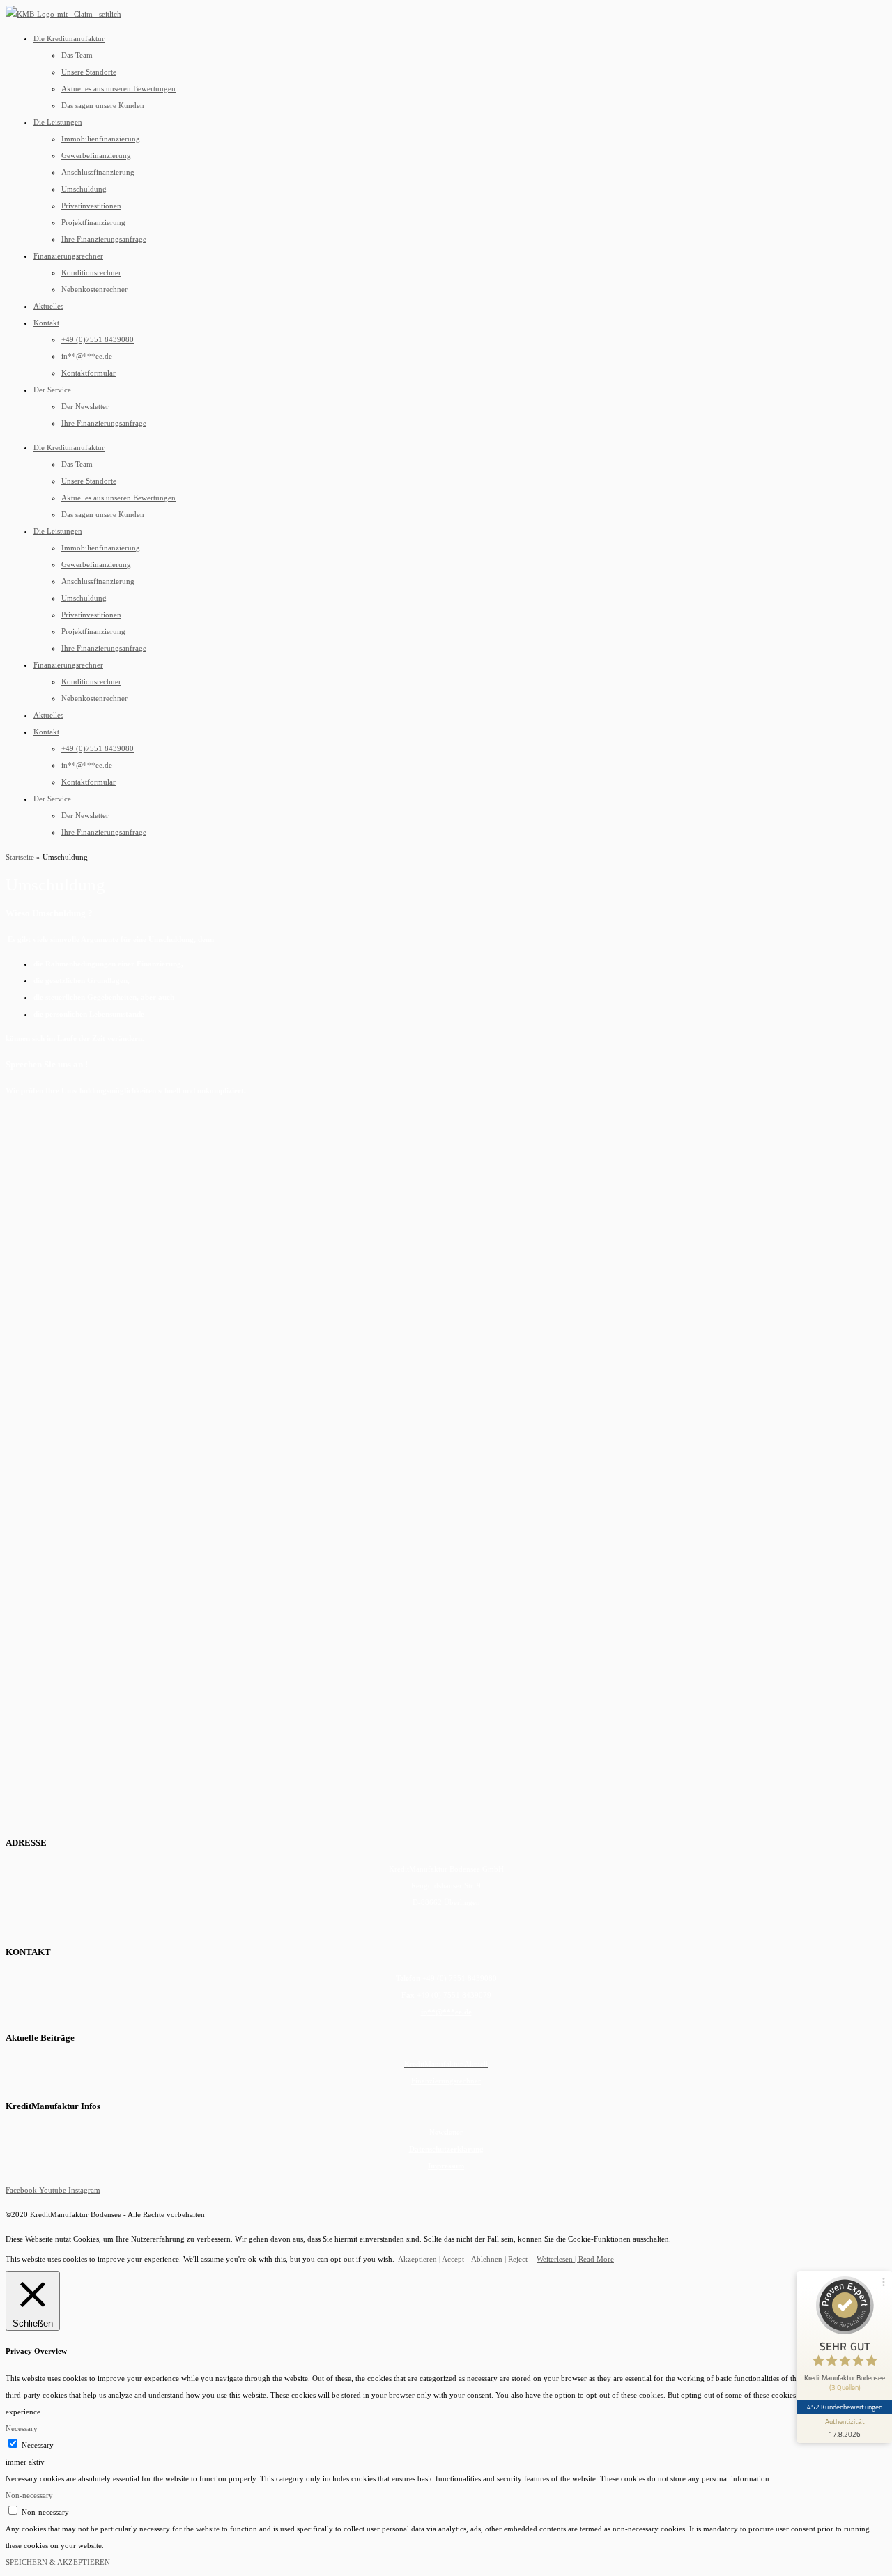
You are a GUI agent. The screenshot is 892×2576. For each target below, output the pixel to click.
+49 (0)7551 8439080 (98, 339)
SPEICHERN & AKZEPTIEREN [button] (58, 2562)
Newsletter (446, 2132)
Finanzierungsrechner (68, 256)
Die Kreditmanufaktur (69, 38)
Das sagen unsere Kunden (103, 105)
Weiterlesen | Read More (575, 2259)
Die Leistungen (58, 122)
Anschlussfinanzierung (98, 172)
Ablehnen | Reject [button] (499, 2259)
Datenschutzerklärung (446, 2149)
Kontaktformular (89, 373)
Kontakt (46, 323)
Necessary (38, 2445)
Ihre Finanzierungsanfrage (104, 239)
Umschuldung (84, 189)
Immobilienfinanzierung (101, 139)
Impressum (446, 2166)
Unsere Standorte (89, 72)
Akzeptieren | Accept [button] (431, 2259)
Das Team (77, 55)
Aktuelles (48, 306)
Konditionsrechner (91, 272)
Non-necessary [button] (29, 2495)
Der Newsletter (85, 406)
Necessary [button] (22, 2428)
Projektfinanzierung (93, 222)
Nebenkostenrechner (94, 289)
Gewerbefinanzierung (96, 155)
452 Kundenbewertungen (845, 2407)
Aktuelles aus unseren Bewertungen (118, 88)
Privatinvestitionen (91, 206)
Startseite (20, 857)
